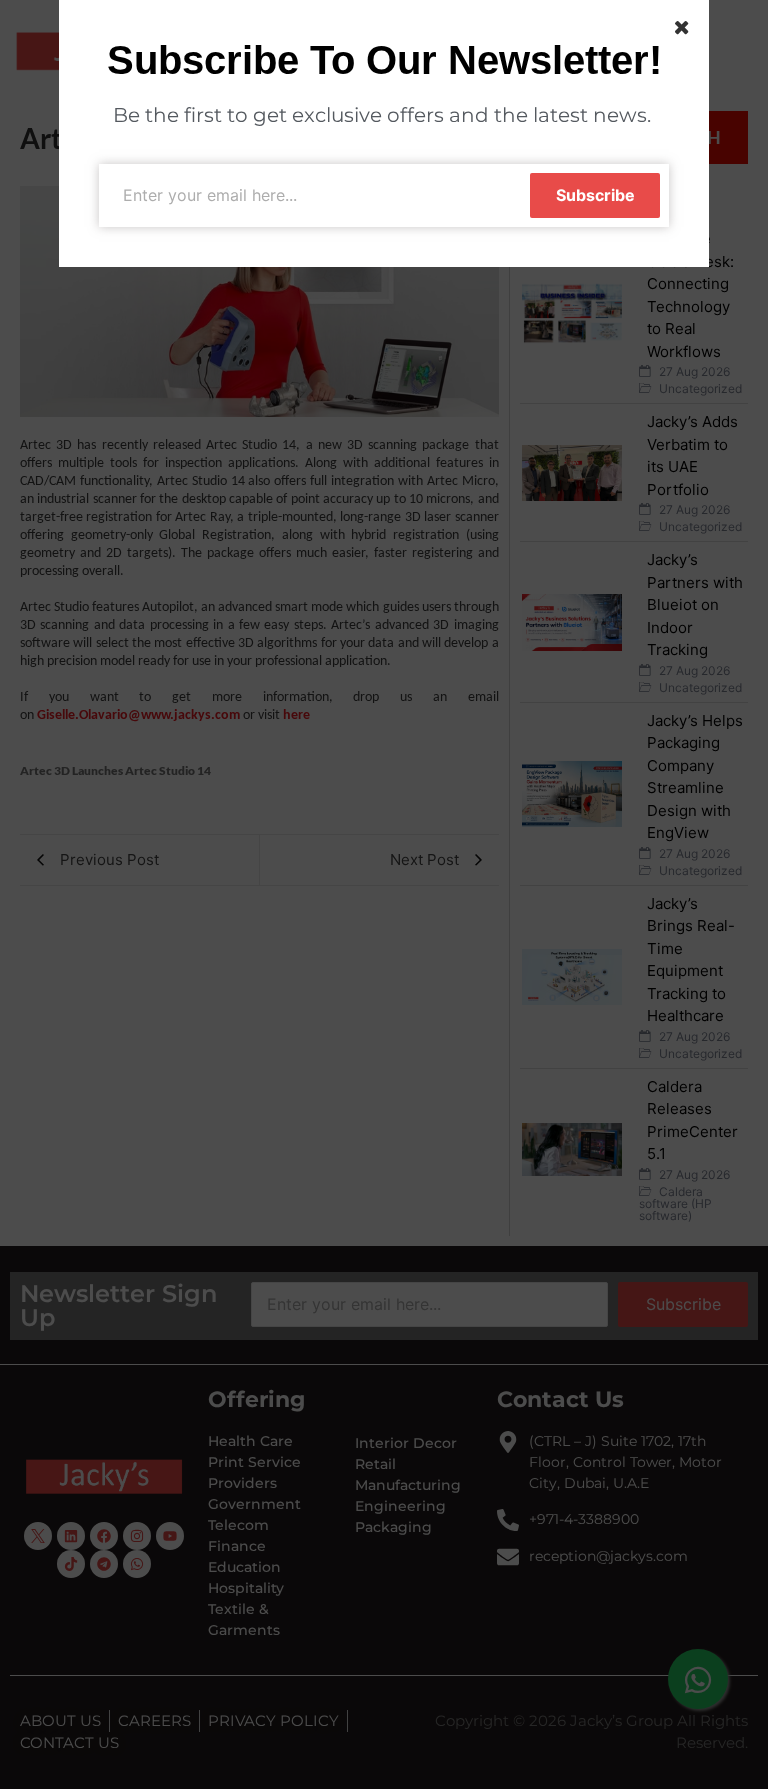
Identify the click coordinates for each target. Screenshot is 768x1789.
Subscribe (595, 195)
